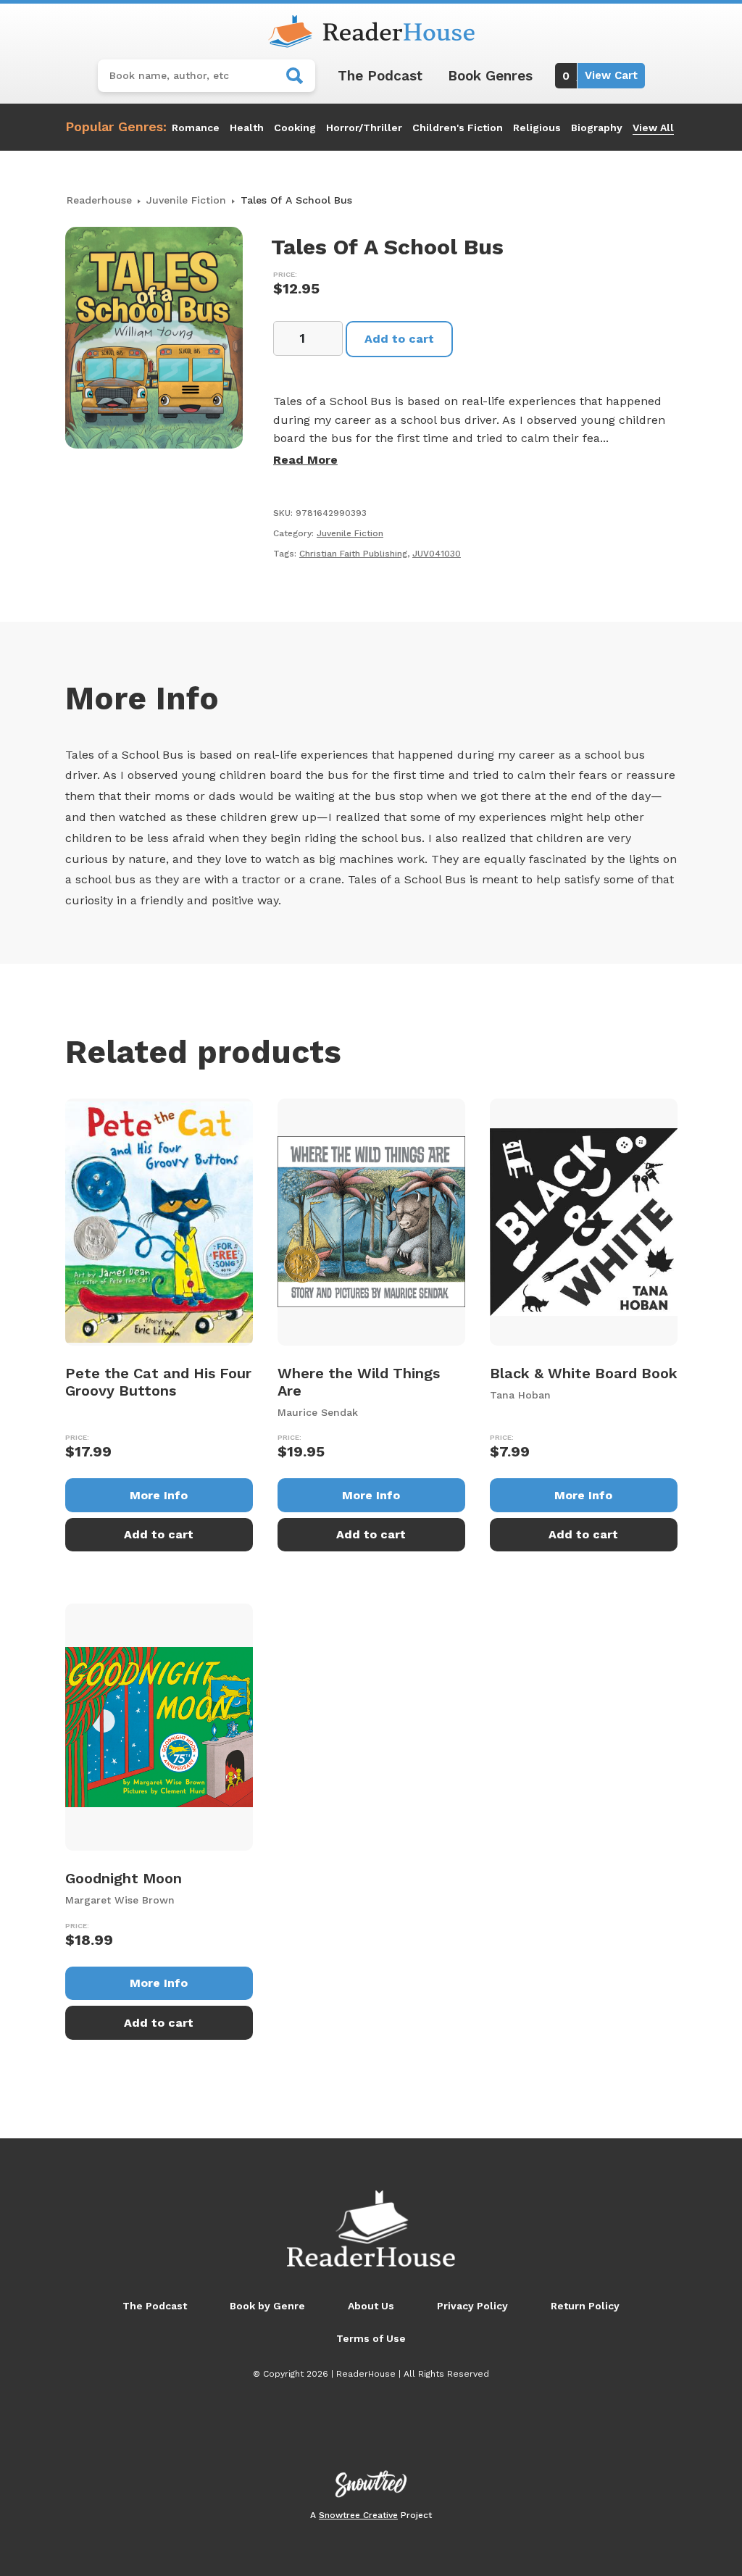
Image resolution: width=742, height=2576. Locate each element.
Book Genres (490, 76)
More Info (159, 1495)
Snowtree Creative (358, 2515)
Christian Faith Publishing (353, 554)
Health (247, 128)
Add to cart (399, 339)
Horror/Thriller (364, 128)
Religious (537, 128)
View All (653, 128)
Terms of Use (371, 2338)
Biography (597, 128)
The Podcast (380, 76)
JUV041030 (437, 554)
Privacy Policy (472, 2306)
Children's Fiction (458, 128)
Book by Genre (267, 2306)
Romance (196, 128)
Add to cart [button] (159, 1534)
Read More (305, 460)
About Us (371, 2306)
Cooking (295, 128)
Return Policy (585, 2306)
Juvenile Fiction (186, 200)
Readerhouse (99, 200)
